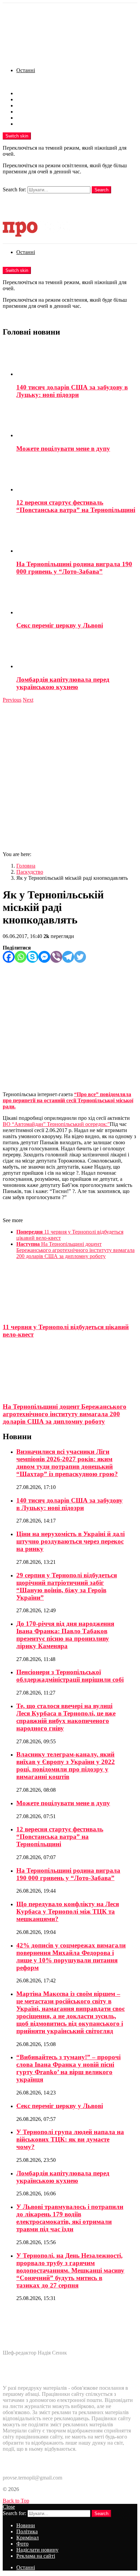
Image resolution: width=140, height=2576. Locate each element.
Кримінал (28, 105)
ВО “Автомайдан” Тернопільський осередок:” (56, 1124)
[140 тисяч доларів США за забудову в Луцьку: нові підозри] (77, 360)
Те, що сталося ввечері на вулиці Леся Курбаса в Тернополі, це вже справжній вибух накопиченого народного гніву (66, 1717)
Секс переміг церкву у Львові (60, 625)
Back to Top (16, 2501)
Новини (26, 93)
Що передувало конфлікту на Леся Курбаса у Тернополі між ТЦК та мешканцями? (68, 1911)
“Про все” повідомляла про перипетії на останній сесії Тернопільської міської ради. (68, 1100)
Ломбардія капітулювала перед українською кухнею (63, 683)
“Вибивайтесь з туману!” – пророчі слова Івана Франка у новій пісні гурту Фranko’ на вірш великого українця (68, 2068)
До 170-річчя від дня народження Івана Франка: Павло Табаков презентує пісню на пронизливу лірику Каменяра (65, 1635)
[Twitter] (80, 957)
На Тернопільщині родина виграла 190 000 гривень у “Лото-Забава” (74, 568)
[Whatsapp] (21, 957)
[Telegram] (68, 957)
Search (101, 190)
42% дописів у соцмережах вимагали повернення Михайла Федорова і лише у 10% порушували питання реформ (71, 1956)
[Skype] (32, 957)
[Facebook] (9, 957)
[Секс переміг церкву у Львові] (77, 599)
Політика (27, 99)
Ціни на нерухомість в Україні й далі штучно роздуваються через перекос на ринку (71, 1541)
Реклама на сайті (36, 124)
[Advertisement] (70, 776)
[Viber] (56, 957)
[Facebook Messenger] (44, 957)
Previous (12, 700)
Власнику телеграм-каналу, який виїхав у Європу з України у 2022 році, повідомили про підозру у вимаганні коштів (66, 1765)
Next (28, 700)
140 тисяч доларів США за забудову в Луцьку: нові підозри (72, 391)
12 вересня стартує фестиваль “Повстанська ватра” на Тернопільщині (76, 506)
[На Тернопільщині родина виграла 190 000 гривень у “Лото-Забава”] (77, 537)
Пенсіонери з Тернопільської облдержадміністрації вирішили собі (70, 1676)
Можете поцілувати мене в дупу (63, 449)
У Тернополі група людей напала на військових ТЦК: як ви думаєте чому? (70, 2139)
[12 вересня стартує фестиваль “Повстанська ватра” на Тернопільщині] (77, 476)
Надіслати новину (37, 118)
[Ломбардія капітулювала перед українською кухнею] (77, 653)
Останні (26, 70)
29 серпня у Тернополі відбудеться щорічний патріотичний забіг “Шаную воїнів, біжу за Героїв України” (67, 1586)
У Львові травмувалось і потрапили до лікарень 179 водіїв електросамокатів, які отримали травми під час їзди (70, 2218)
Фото (22, 112)
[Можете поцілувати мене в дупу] (77, 422)
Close (9, 2507)
